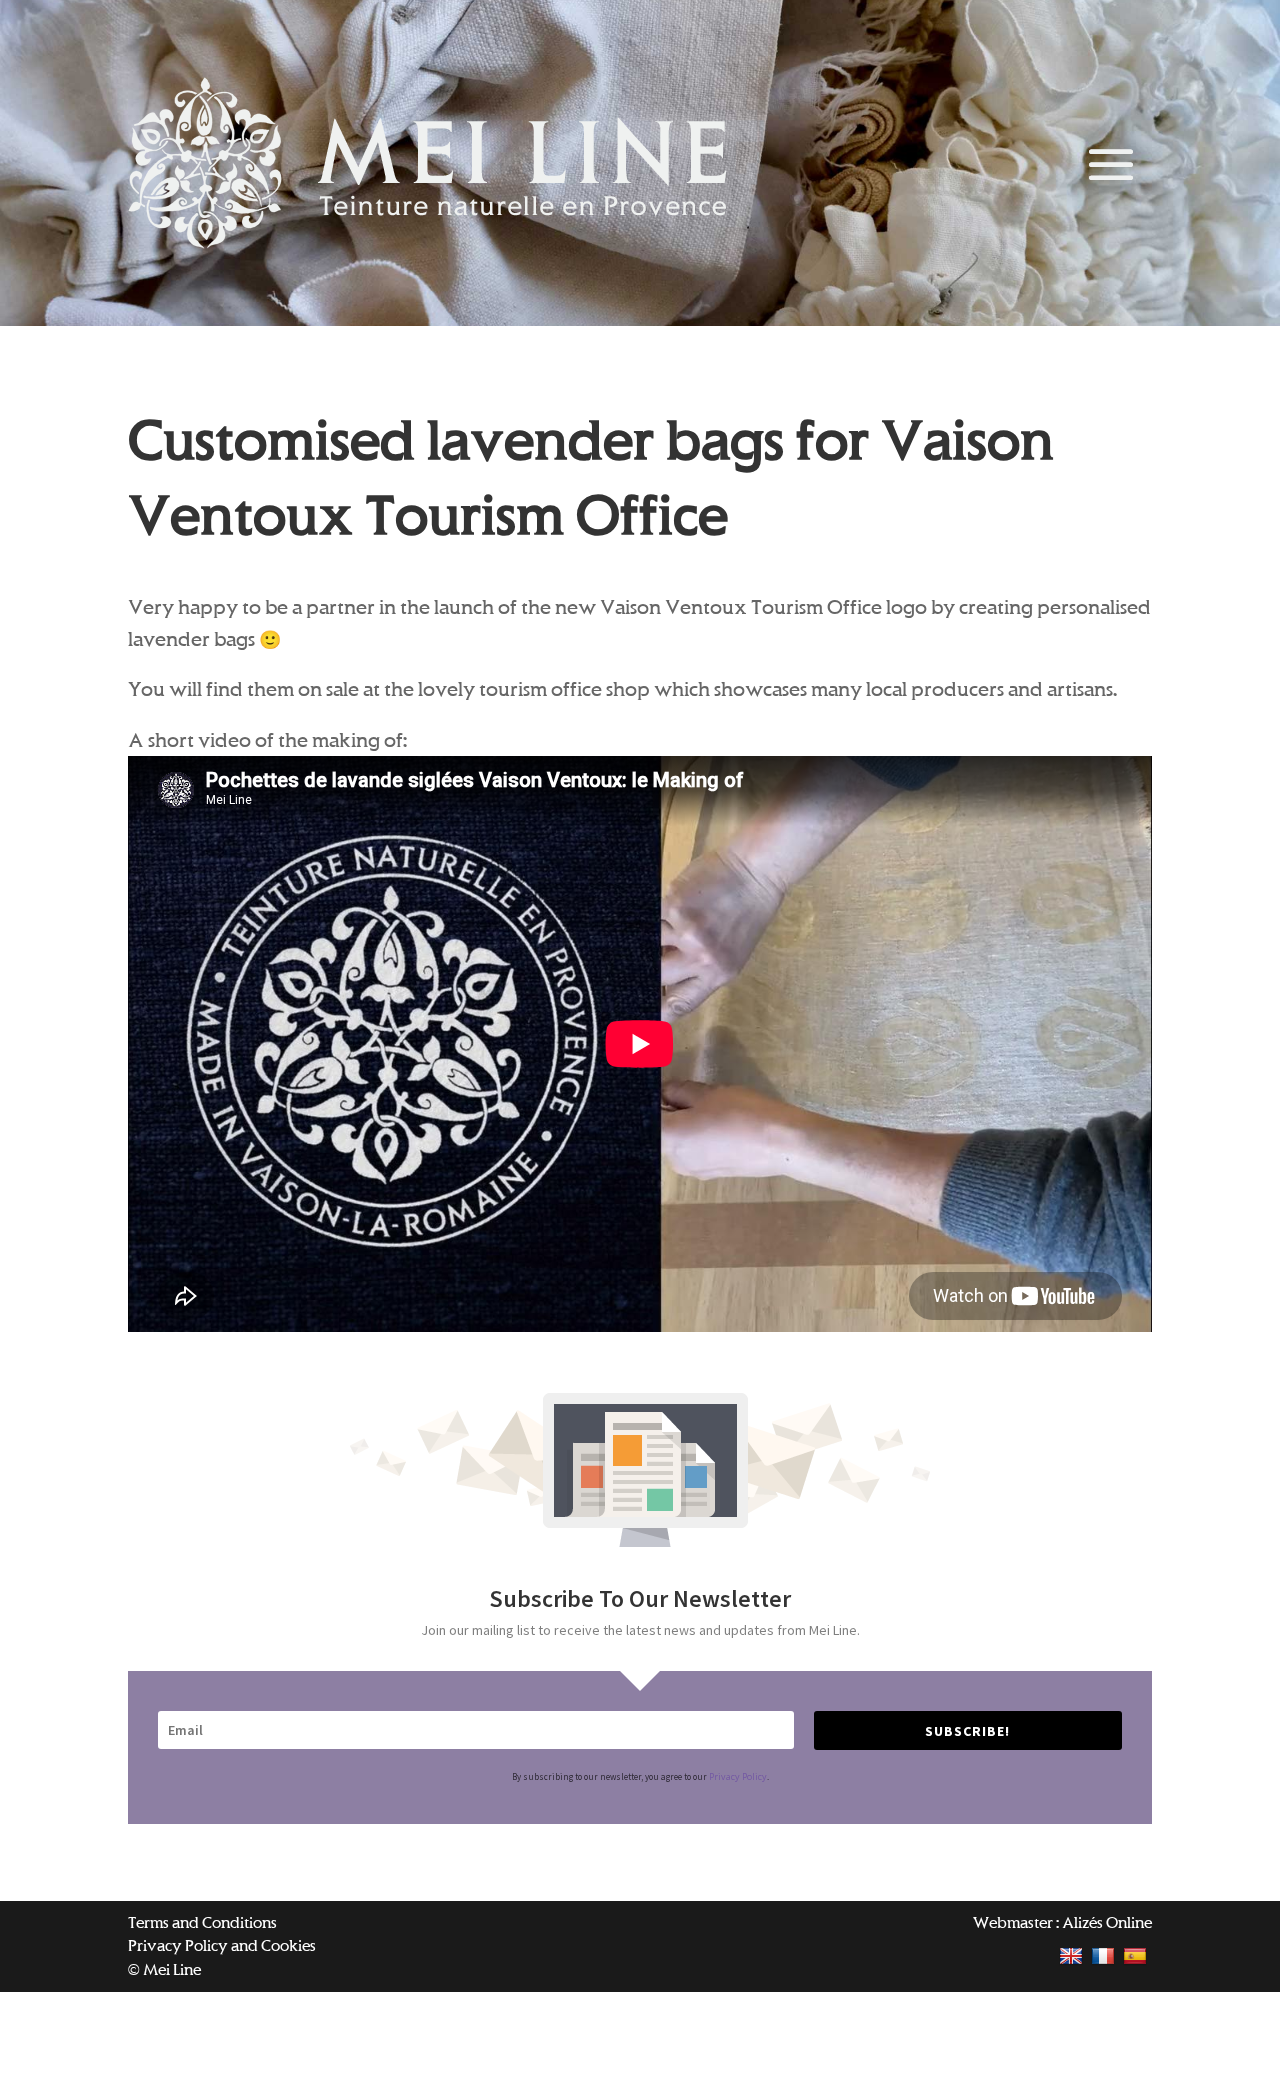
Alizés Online (1107, 1922)
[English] (1073, 1955)
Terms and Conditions (202, 1922)
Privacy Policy (738, 1776)
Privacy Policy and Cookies (222, 1945)
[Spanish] (1137, 1955)
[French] (1105, 1955)
